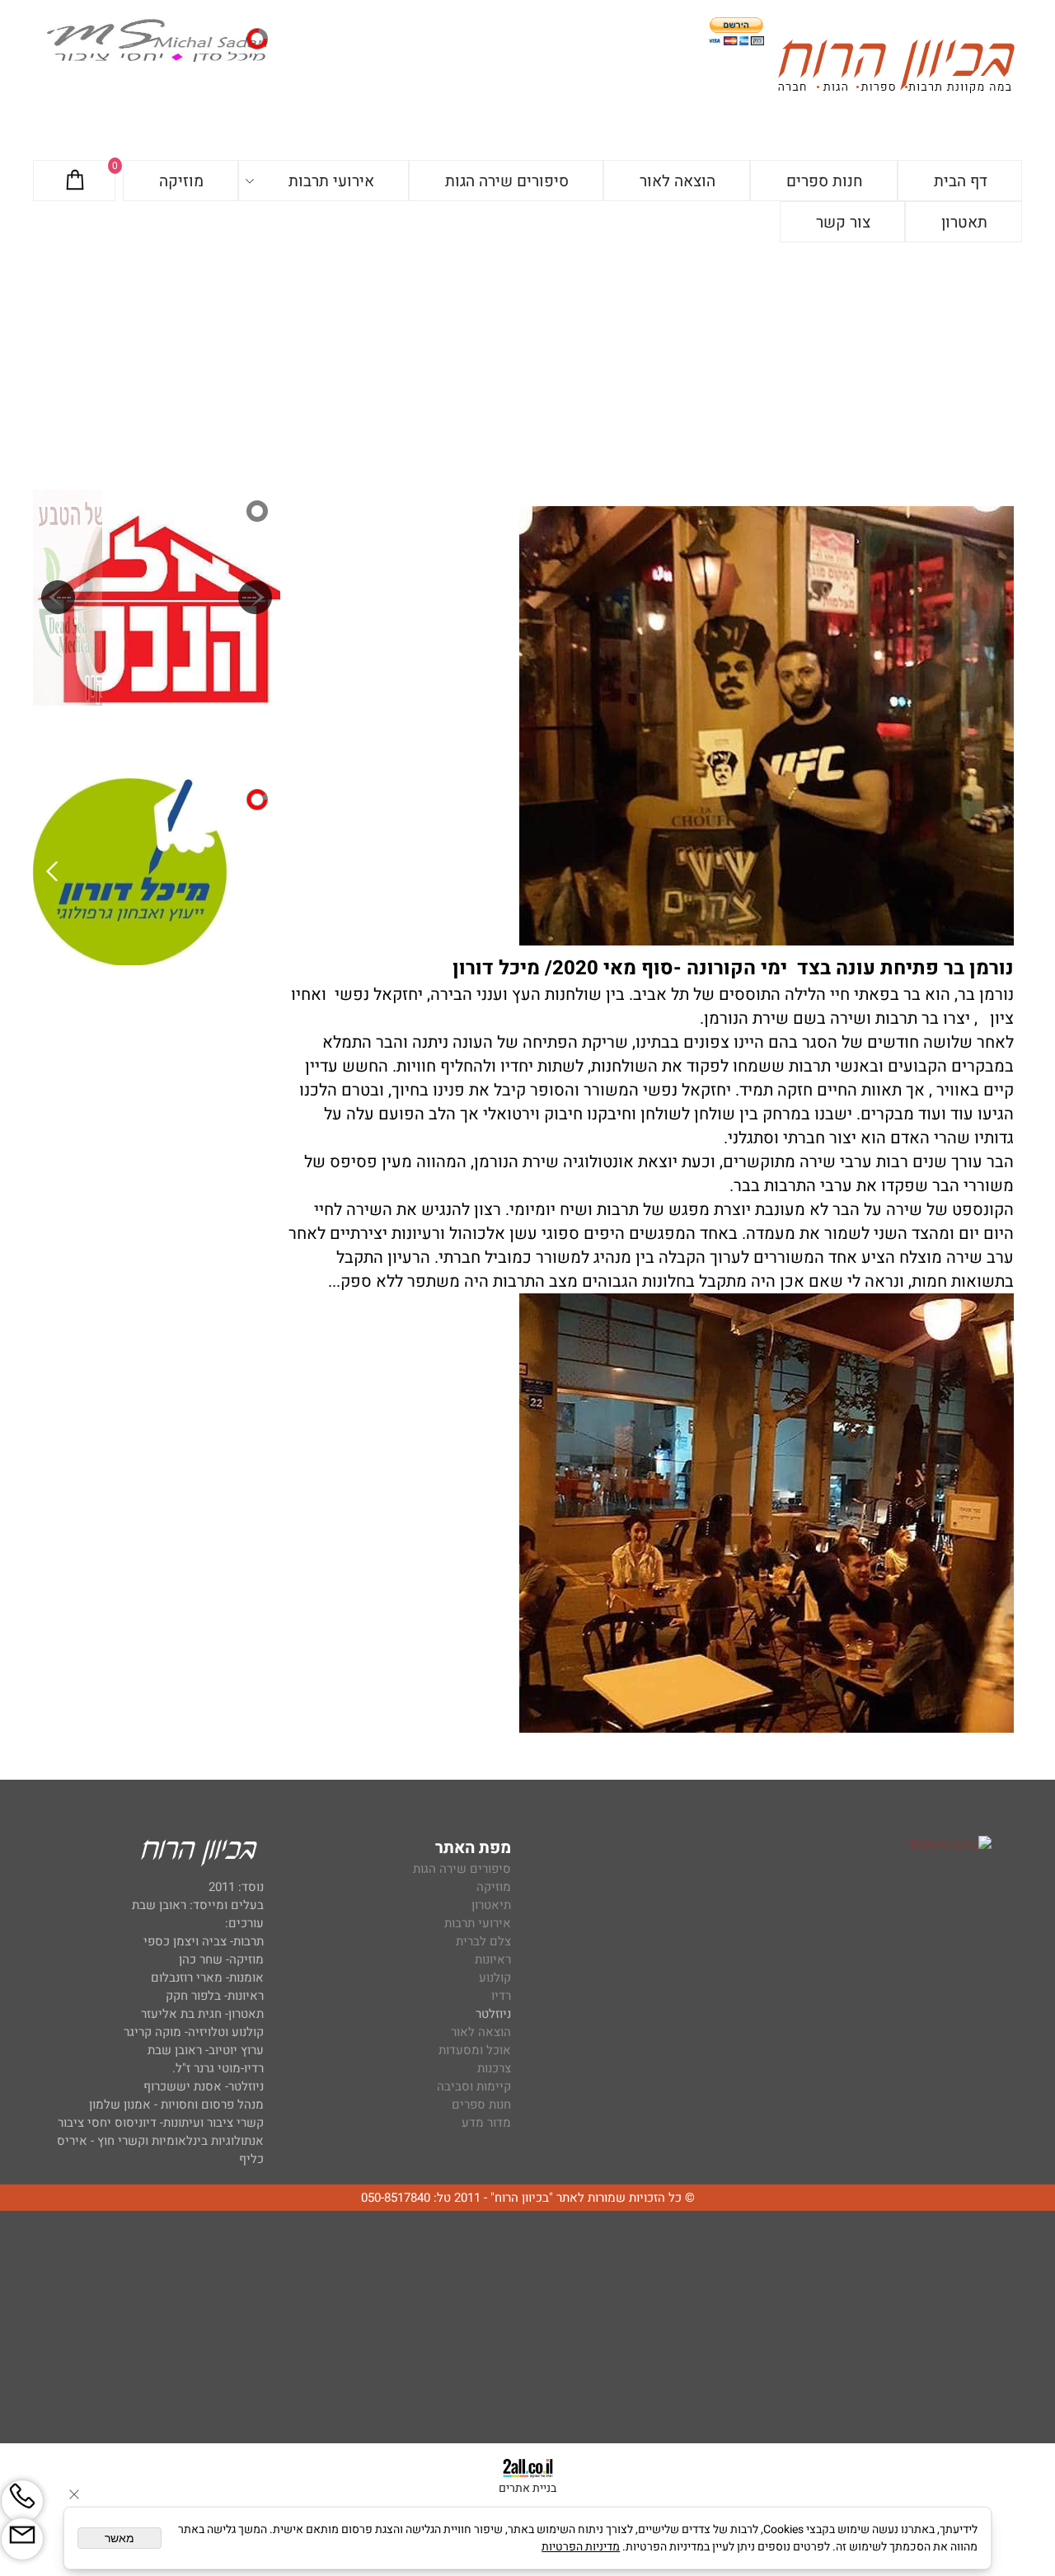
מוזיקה (181, 181)
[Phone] (22, 2501)
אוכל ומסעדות (475, 2050)
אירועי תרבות (331, 181)
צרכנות (494, 2068)
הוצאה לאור (678, 181)
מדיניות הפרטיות (581, 2547)
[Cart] (75, 181)
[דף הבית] (896, 69)
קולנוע (493, 1978)
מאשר (120, 2538)
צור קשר (843, 223)
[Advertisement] (527, 366)
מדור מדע (486, 2123)
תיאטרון (491, 1905)
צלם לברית (483, 1941)
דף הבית (961, 181)
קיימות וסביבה (474, 2086)
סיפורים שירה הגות (507, 181)
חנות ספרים (825, 181)
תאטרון (964, 223)
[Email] (22, 2539)
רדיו (501, 1996)
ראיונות (493, 1959)
